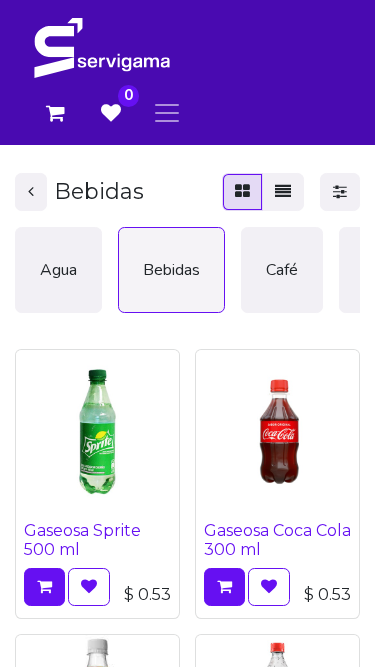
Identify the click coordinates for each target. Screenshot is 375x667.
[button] (44, 587)
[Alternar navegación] (167, 112)
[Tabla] (242, 192)
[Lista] (283, 192)
